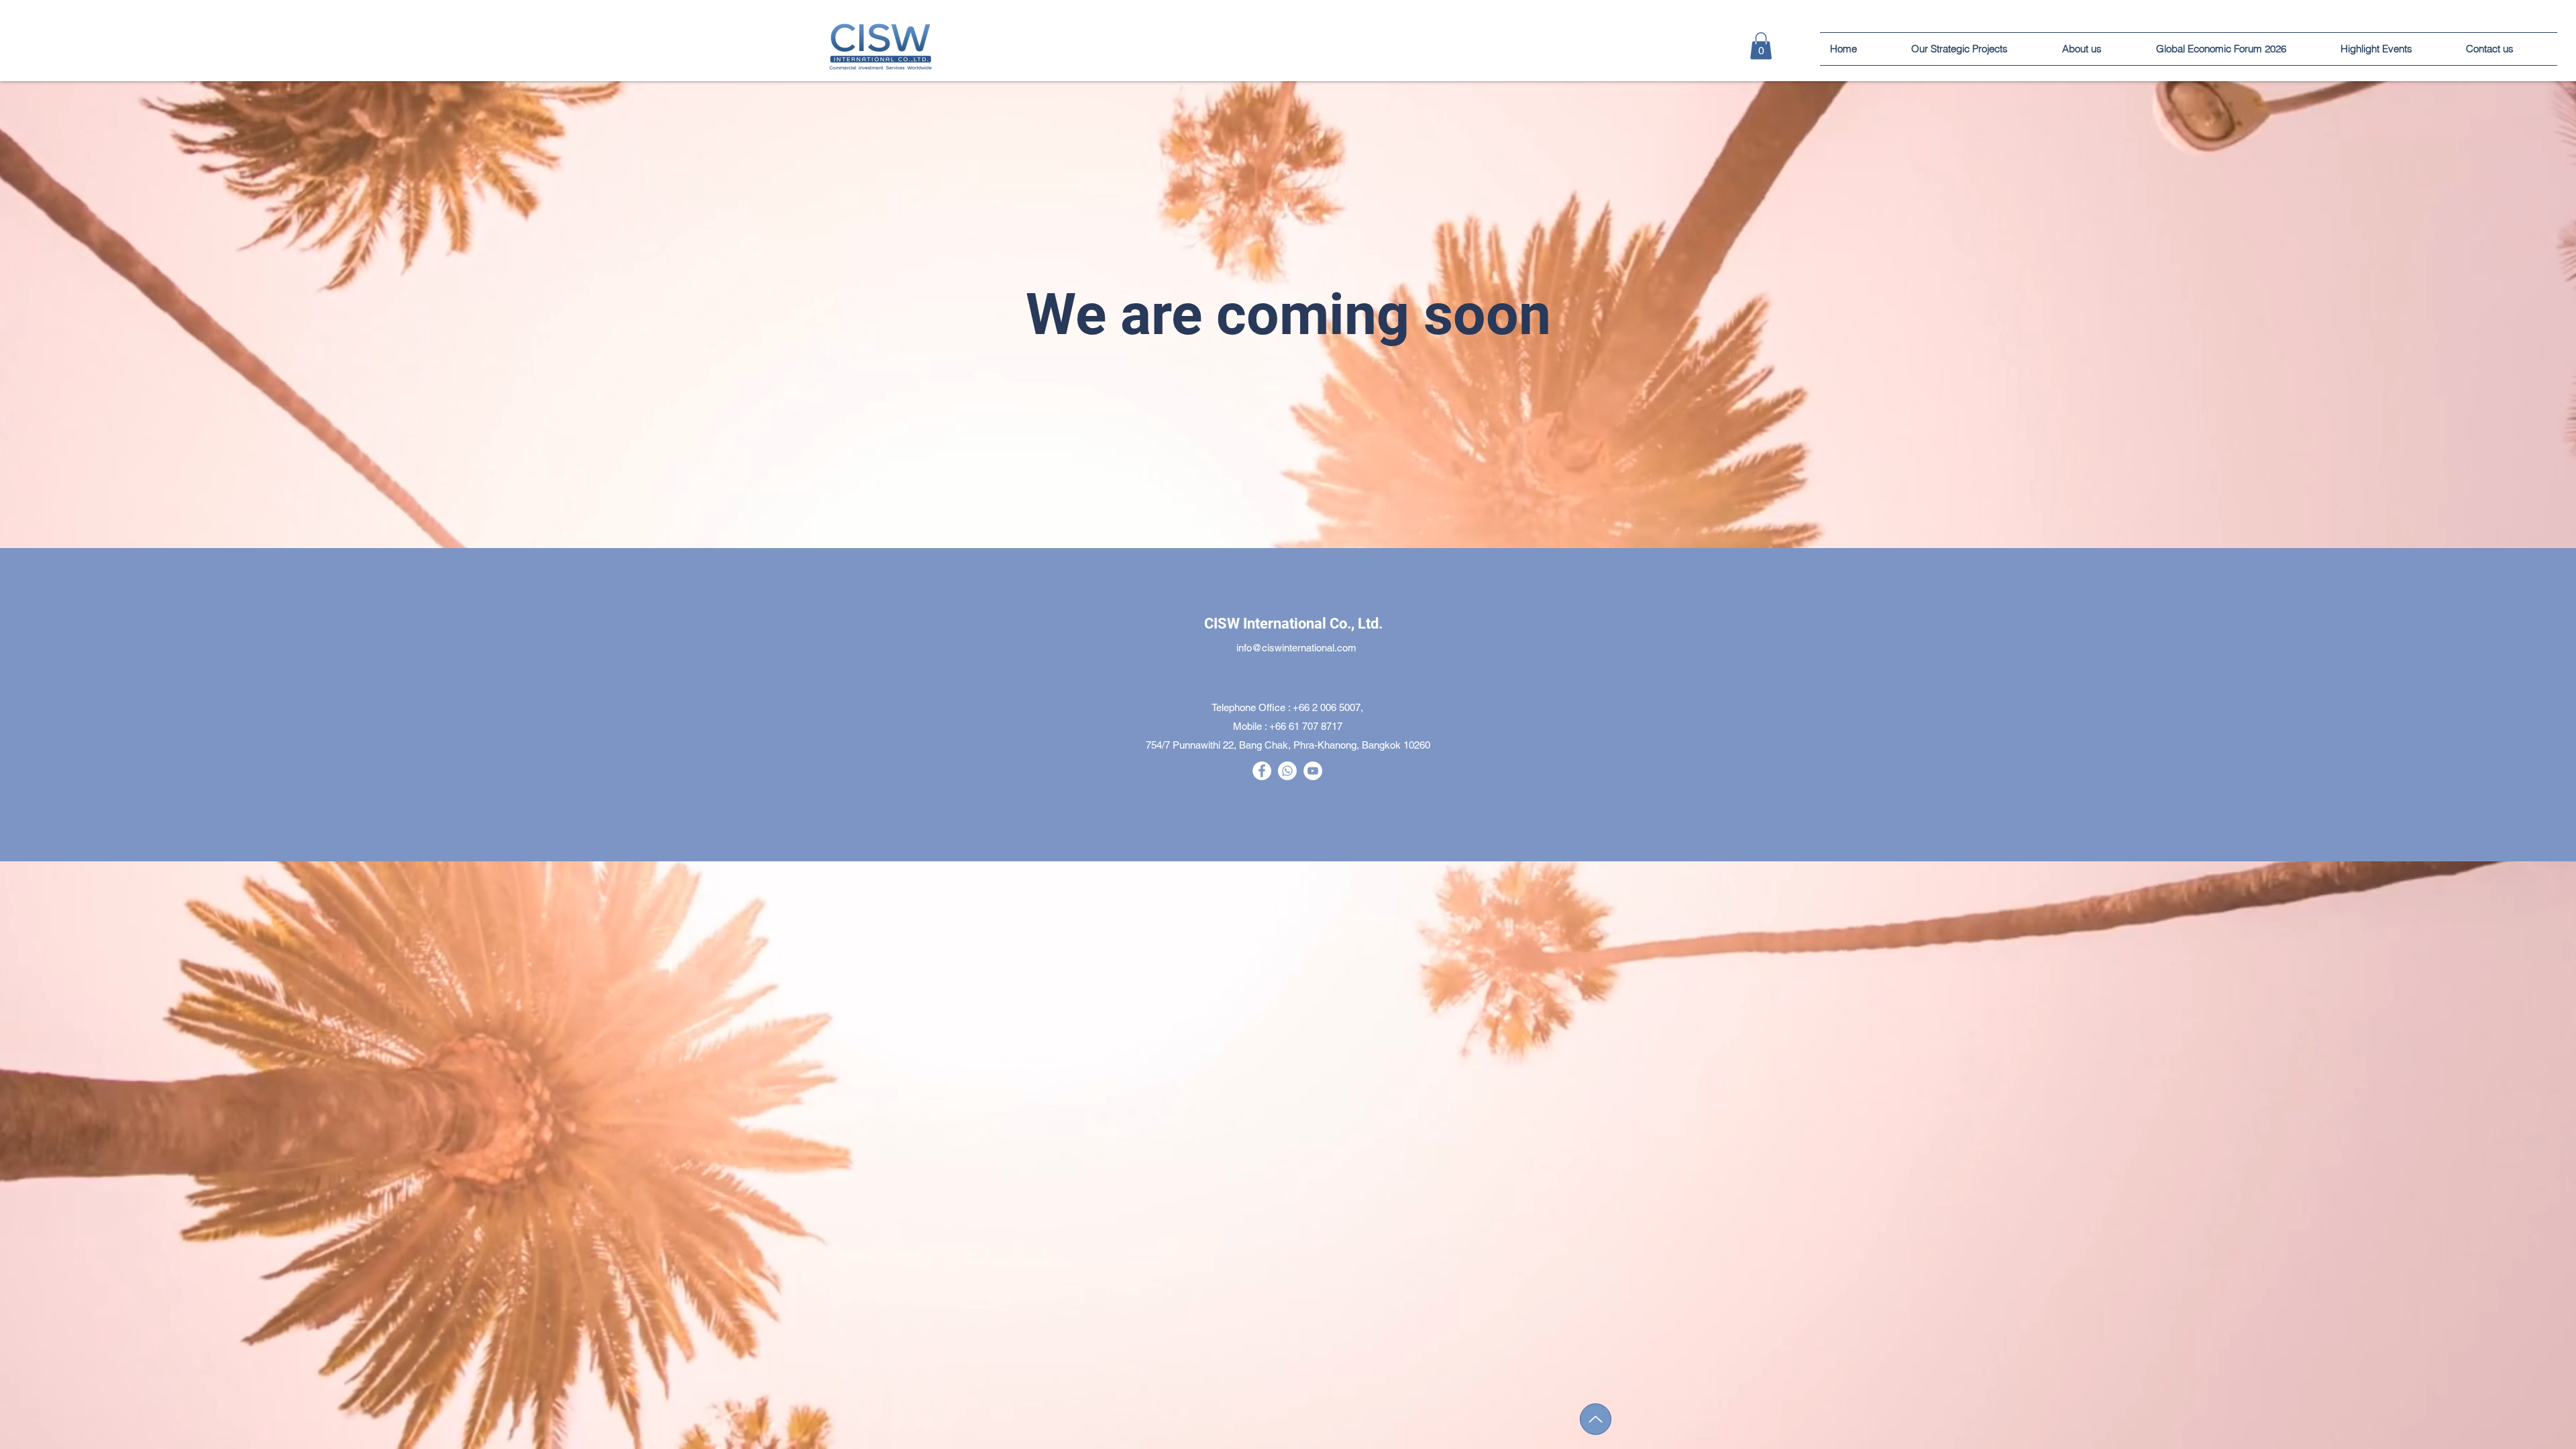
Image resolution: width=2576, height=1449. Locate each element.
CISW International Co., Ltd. (1293, 624)
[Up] (1596, 1419)
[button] (2393, 49)
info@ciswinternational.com (1296, 648)
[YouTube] (1313, 771)
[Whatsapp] (1287, 771)
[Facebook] (1262, 771)
